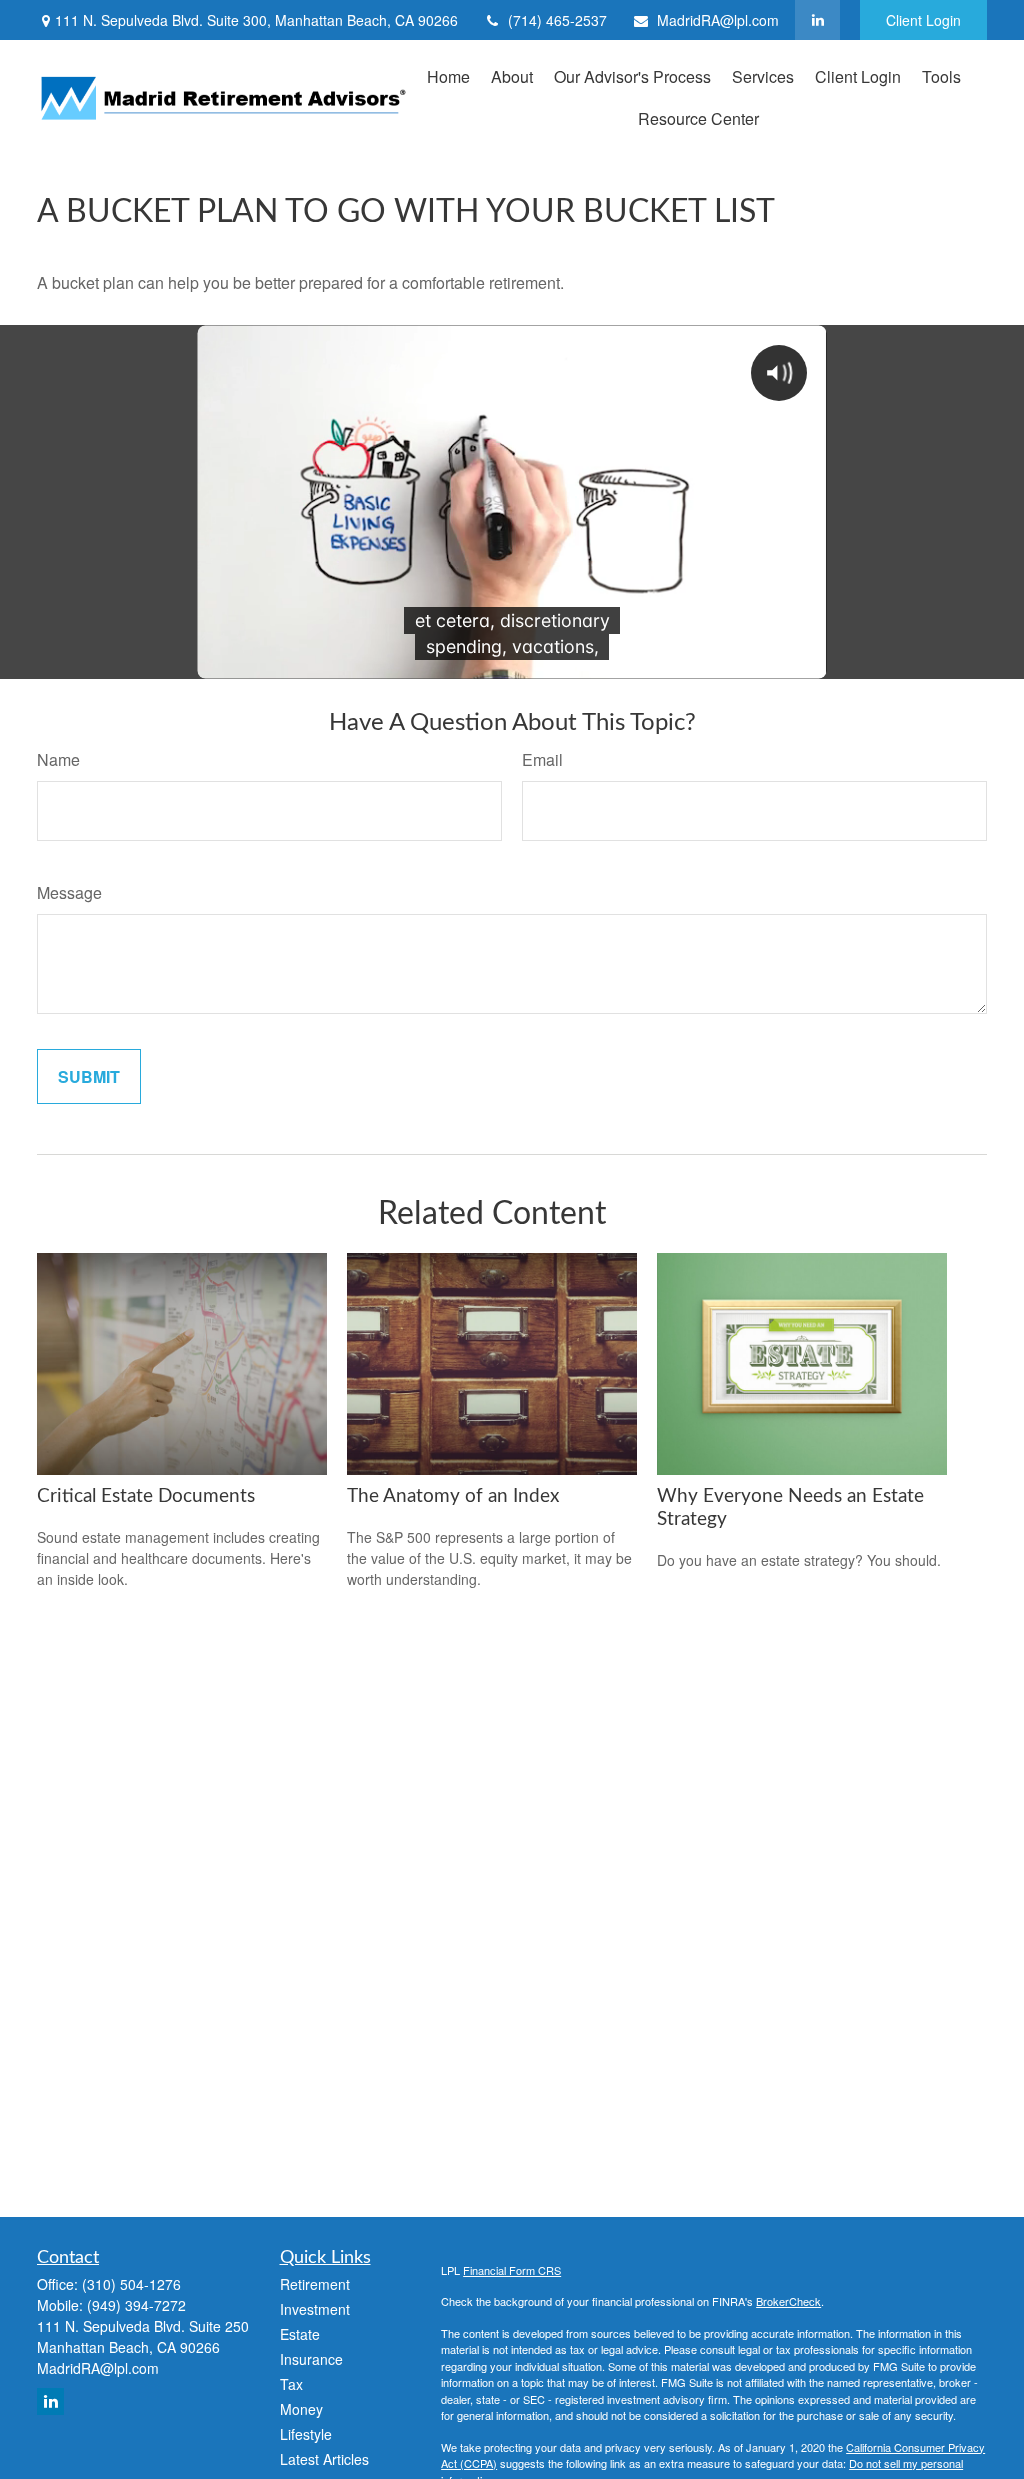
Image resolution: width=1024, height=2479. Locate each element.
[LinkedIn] (817, 20)
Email (542, 759)
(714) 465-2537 (557, 20)
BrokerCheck (788, 2301)
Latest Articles (324, 2459)
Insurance (311, 2359)
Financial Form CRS (512, 2270)
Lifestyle (306, 2434)
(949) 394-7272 (136, 2305)
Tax (291, 2384)
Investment (315, 2309)
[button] (448, 75)
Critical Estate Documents (146, 1496)
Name (58, 759)
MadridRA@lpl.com (718, 20)
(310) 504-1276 (131, 2284)
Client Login (923, 20)
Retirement (315, 2284)
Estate (300, 2334)
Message (69, 892)
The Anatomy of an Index (453, 1496)
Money (301, 2409)
